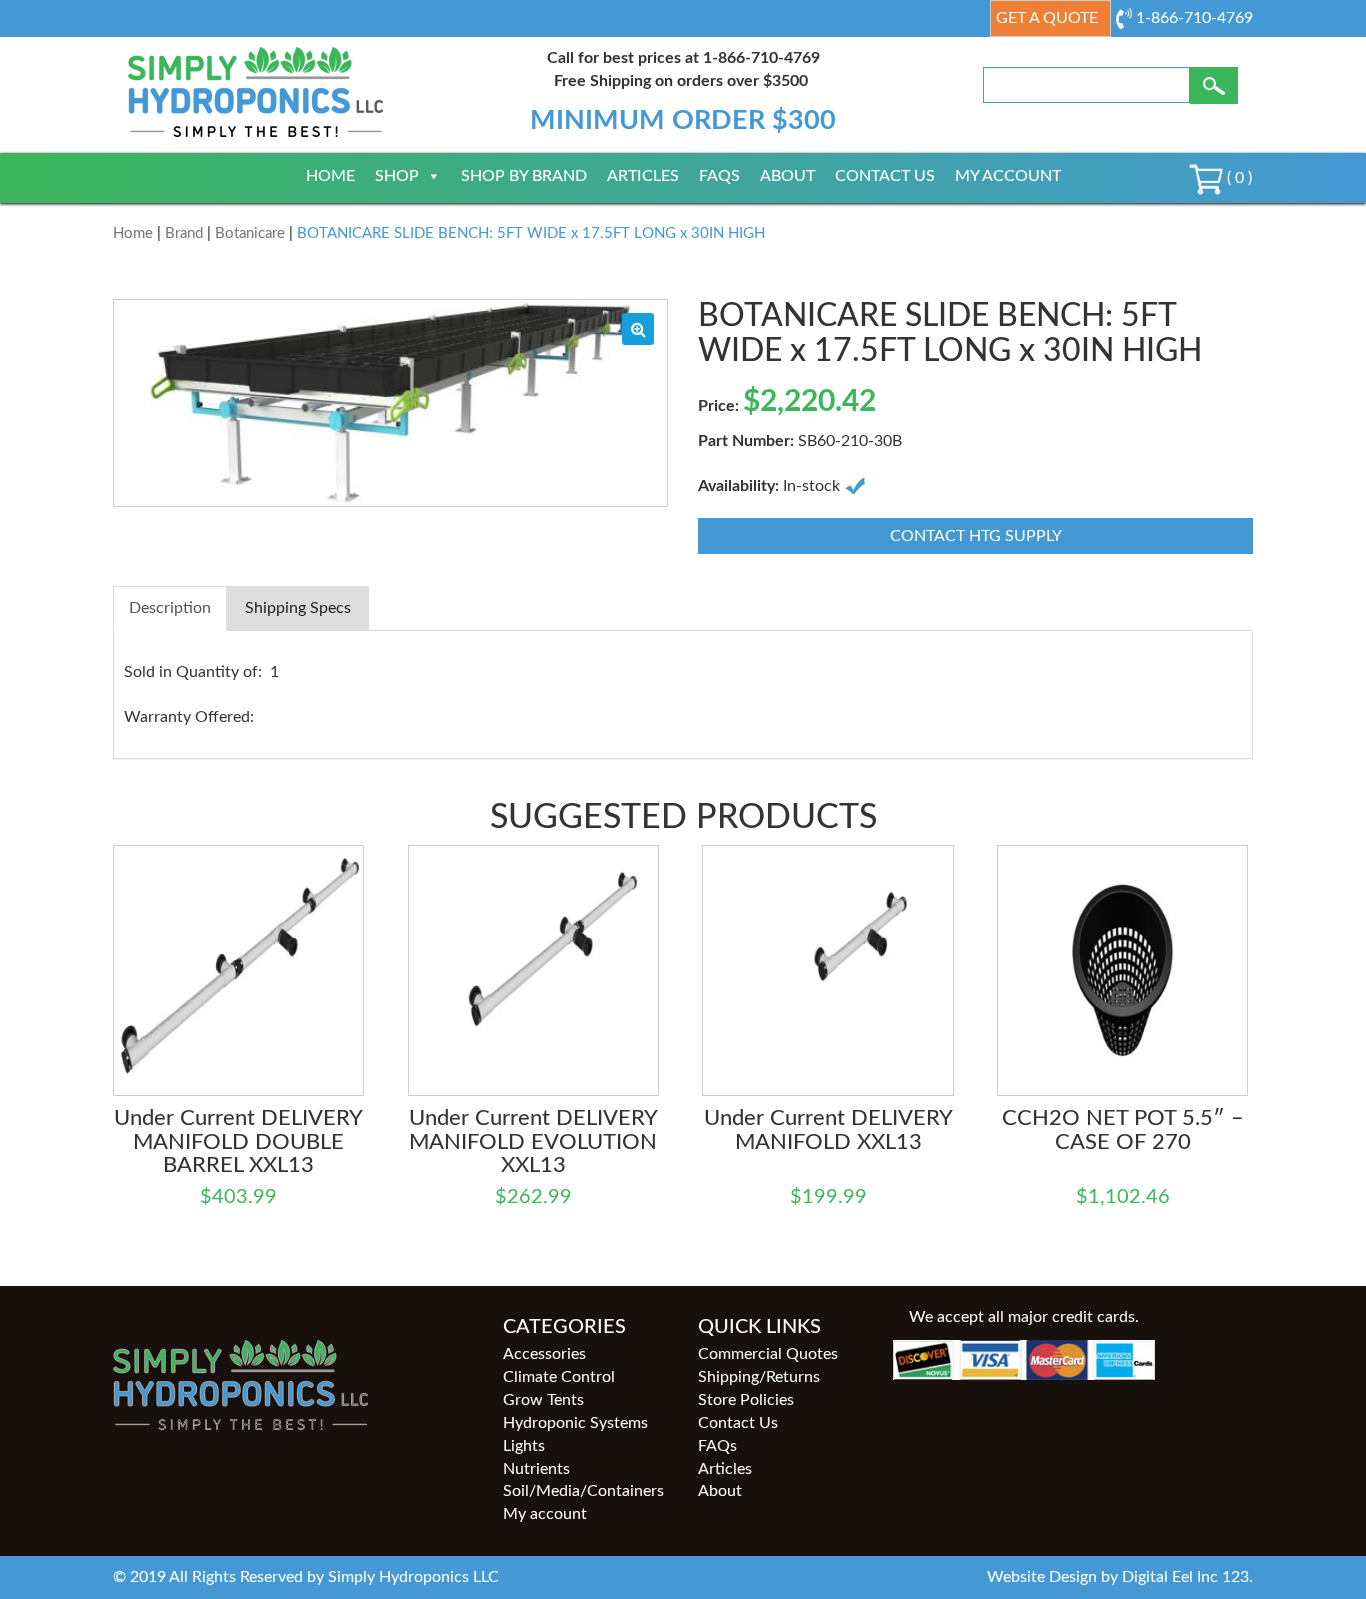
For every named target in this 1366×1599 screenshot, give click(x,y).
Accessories (544, 1354)
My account (1008, 176)
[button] (638, 329)
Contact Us (885, 176)
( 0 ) (1237, 178)
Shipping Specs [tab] (298, 608)
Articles (643, 176)
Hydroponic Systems (575, 1423)
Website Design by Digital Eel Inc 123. (1120, 1577)
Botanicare (250, 233)
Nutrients (536, 1469)
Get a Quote (1047, 18)
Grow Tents (543, 1400)
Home (330, 176)
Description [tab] (170, 608)
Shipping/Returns (759, 1377)
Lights (524, 1446)
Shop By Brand (524, 176)
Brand (184, 233)
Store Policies (746, 1400)
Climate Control (559, 1377)
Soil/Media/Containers (583, 1491)
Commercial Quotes (768, 1354)
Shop (397, 176)
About (787, 176)
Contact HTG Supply (976, 536)
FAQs (719, 176)
